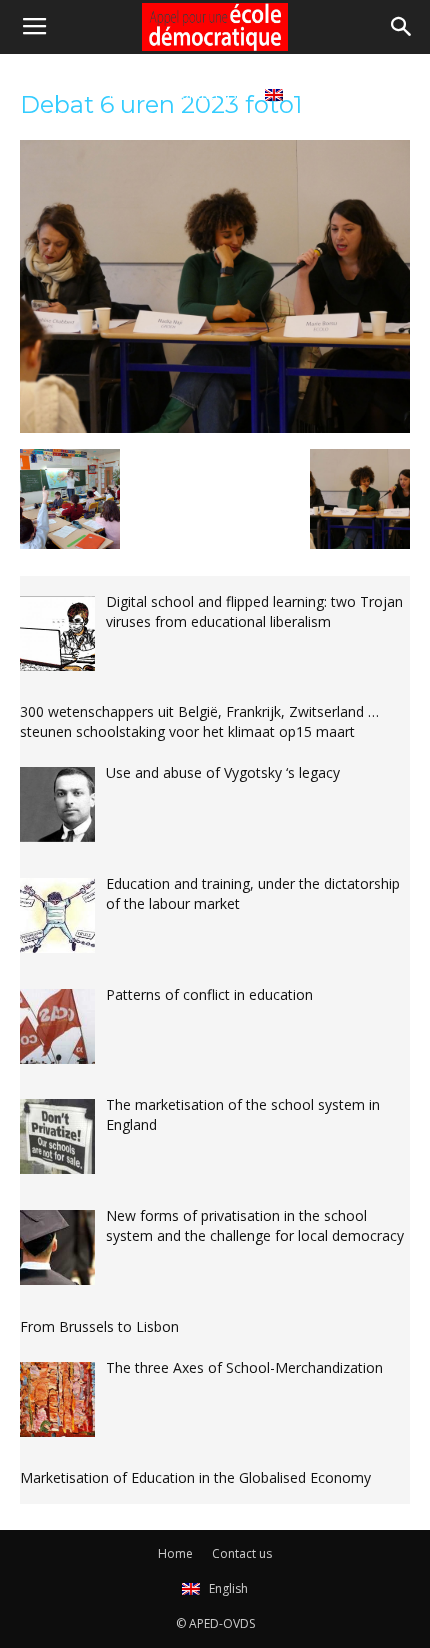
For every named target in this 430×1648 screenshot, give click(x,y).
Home (127, 94)
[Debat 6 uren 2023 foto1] (215, 428)
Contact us (205, 94)
